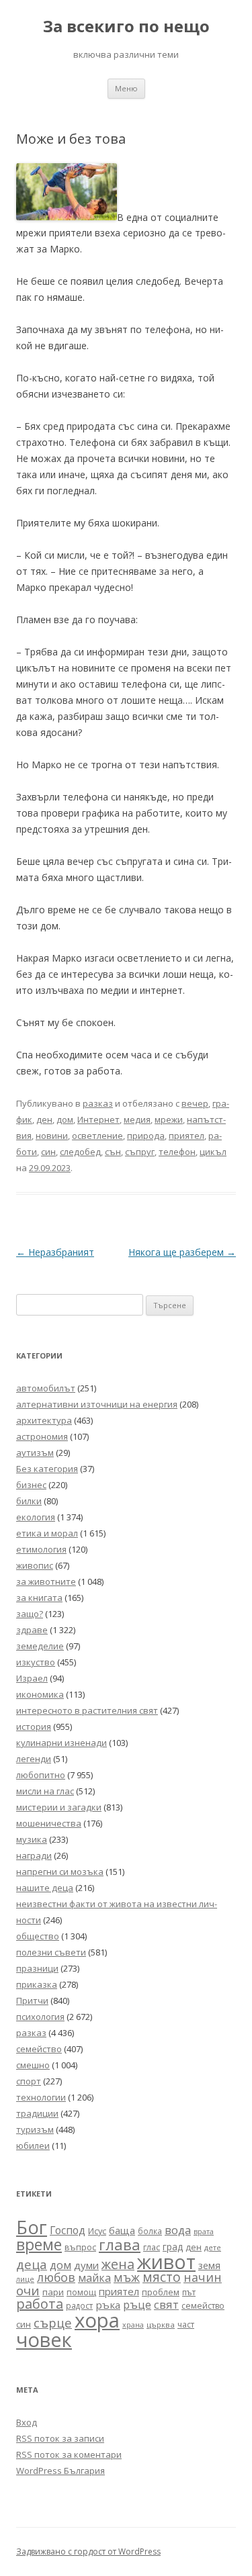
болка (150, 2231)
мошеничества (49, 1823)
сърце (53, 2322)
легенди (34, 1759)
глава (120, 2245)
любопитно (41, 1775)
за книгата (39, 1598)
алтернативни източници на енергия (97, 1404)
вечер (195, 1103)
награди (34, 1855)
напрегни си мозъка (60, 1872)
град (173, 2247)
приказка (37, 1984)
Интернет (98, 1119)
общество (38, 1936)
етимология (41, 1549)
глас (152, 2247)
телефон (177, 1152)
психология (40, 2017)
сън (113, 1152)
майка (94, 2278)
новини (52, 1136)
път (189, 2292)
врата (204, 2231)
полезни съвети (51, 1952)
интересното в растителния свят (87, 1710)
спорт (29, 2081)
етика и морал (47, 1533)
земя (209, 2265)
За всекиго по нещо (126, 27)
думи (86, 2265)
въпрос (80, 2247)
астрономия (42, 1436)
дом (65, 1119)
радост (79, 2305)
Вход (27, 2422)
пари (53, 2292)
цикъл (213, 1152)
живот (166, 2261)
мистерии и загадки (59, 1807)
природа (146, 1136)
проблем (161, 2292)
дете (213, 2247)
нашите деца (45, 1888)
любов (56, 2277)
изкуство (36, 1662)
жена (118, 2264)
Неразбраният (55, 1252)
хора (97, 2320)
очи (28, 2291)
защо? (30, 1614)
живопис (35, 1565)
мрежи (169, 1119)
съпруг (140, 1152)
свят (166, 2304)
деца (32, 2264)
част (186, 2325)
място (162, 2277)
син (48, 1152)
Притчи (32, 2000)
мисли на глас (45, 1791)
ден (44, 1119)
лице (25, 2279)
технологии (41, 2097)
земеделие (40, 1646)
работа (40, 2304)
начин (203, 2277)
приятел (186, 1136)
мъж (127, 2277)
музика (32, 1839)
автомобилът (46, 1388)
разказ (98, 1103)
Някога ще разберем (182, 1252)
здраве (32, 1630)
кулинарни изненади (61, 1743)
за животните (46, 1581)
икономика (40, 1694)
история (34, 1727)
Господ (68, 2230)
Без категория (47, 1469)
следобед (80, 1152)
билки (29, 1501)
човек (44, 2340)
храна (133, 2325)
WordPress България (60, 2471)
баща (122, 2230)
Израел (32, 1678)
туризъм (35, 2129)
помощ (81, 2292)
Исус (97, 2231)
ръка (108, 2305)
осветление (97, 1136)
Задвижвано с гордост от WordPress (88, 2551)
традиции (37, 2113)
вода (178, 2230)
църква (161, 2325)
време (39, 2244)
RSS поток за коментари (69, 2454)
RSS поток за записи (60, 2438)
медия (137, 1119)
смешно (33, 2065)
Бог (32, 2227)
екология (36, 1517)
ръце (137, 2304)
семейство (39, 2049)
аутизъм (35, 1453)
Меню (126, 88)
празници (37, 1968)
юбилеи (33, 2146)
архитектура (44, 1420)
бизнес (31, 1485)
